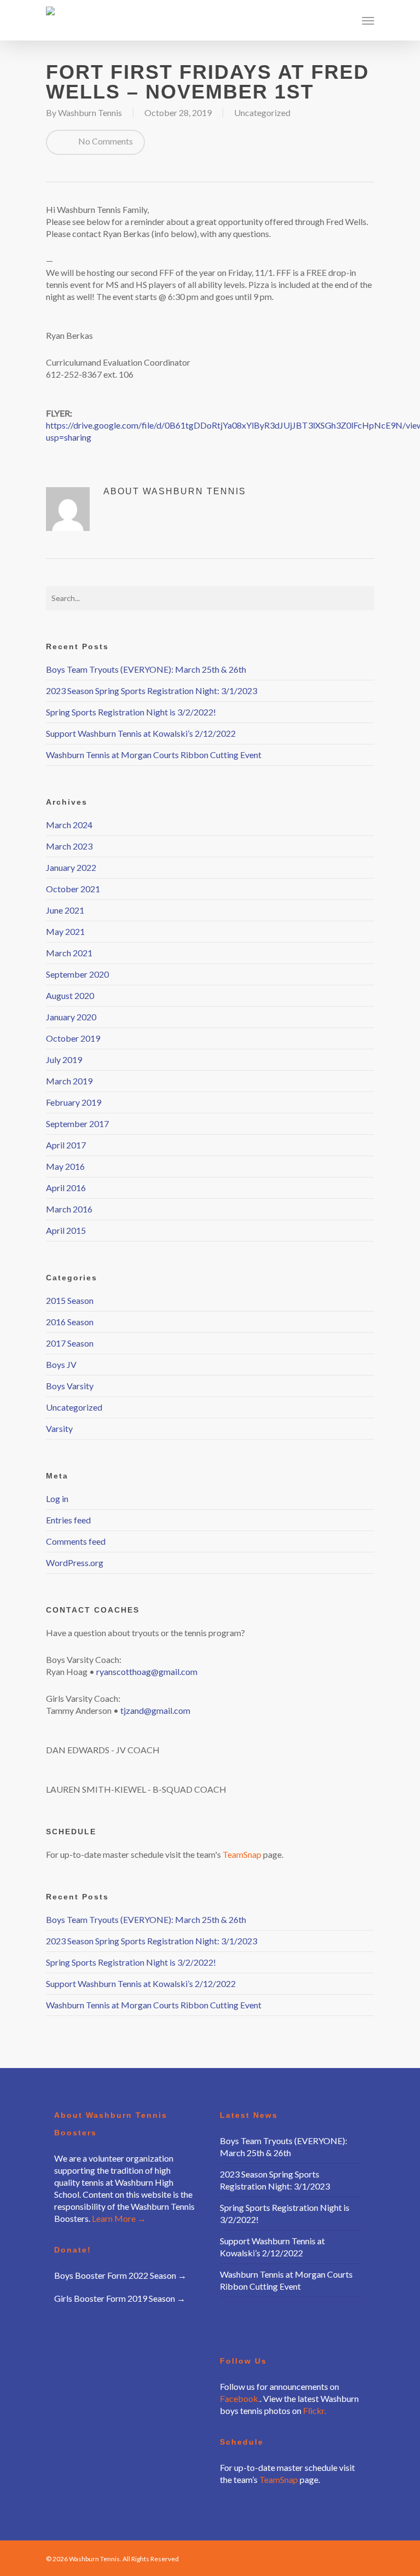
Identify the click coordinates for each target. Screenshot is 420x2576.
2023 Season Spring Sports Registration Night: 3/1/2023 (151, 691)
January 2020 (71, 1017)
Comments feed (76, 1541)
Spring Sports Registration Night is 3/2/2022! (131, 712)
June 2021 (65, 910)
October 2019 (73, 1038)
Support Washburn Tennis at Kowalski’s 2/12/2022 (141, 733)
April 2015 (66, 1230)
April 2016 (66, 1188)
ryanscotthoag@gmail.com (147, 1671)
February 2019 (74, 1102)
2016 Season (70, 1322)
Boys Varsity (70, 1386)
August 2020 (70, 995)
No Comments (105, 141)
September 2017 (77, 1124)
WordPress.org (75, 1563)
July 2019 (64, 1059)
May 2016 (65, 1166)
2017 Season (70, 1343)
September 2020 (77, 974)
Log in (57, 1498)
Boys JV (61, 1364)
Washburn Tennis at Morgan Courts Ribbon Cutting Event (154, 755)
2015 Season (70, 1300)
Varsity (59, 1428)
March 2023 (69, 846)
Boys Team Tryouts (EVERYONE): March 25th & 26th (146, 669)
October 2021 (73, 889)
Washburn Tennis (90, 112)
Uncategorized (262, 112)
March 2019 (69, 1081)
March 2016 (69, 1209)
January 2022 (71, 867)
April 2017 (66, 1145)
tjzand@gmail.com (155, 1710)
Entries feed (68, 1520)
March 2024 (69, 825)
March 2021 (69, 953)
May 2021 (65, 931)
